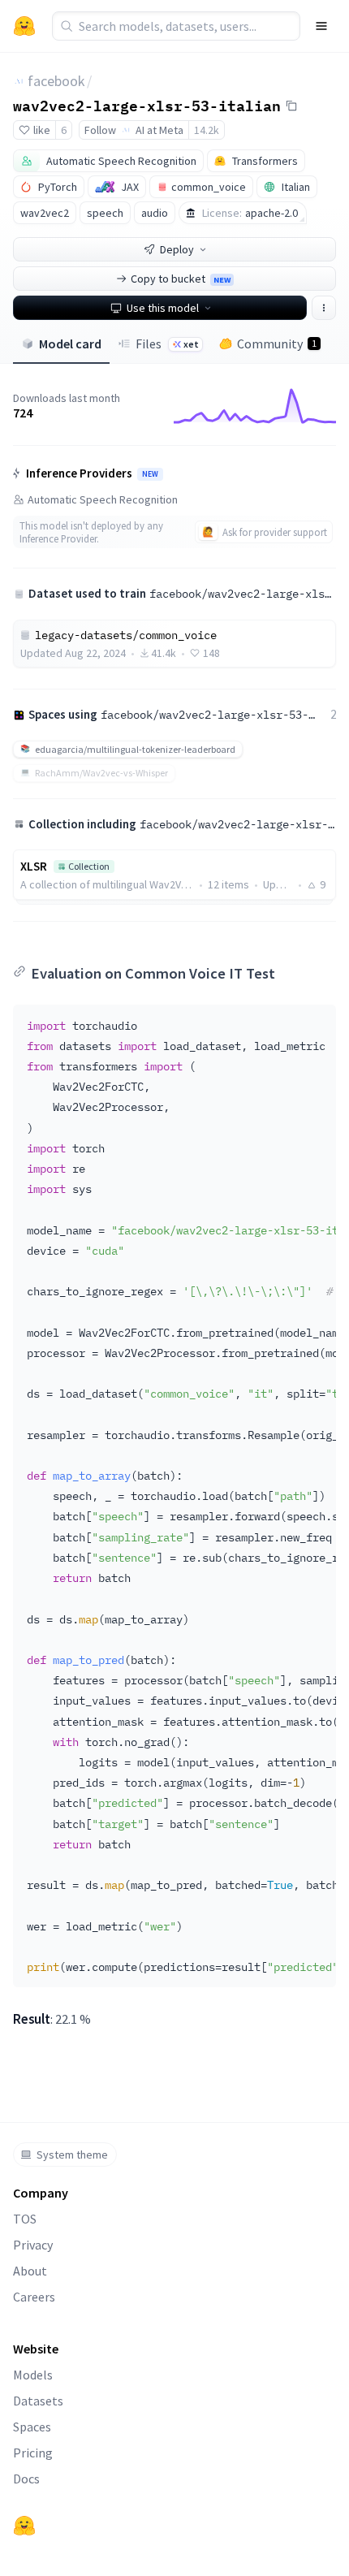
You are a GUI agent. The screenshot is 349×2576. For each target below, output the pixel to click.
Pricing (33, 2453)
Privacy (33, 2245)
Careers (34, 2297)
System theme (72, 2155)
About (30, 2271)
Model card (70, 344)
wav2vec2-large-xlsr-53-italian (147, 105)
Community (277, 344)
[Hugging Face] (24, 2526)
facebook (56, 81)
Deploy (177, 249)
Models (33, 2375)
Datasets (38, 2401)
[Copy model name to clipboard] (291, 106)
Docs (26, 2479)
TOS (25, 2219)
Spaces (32, 2427)
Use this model (163, 308)
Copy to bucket (181, 279)
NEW (150, 474)
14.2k (207, 130)
